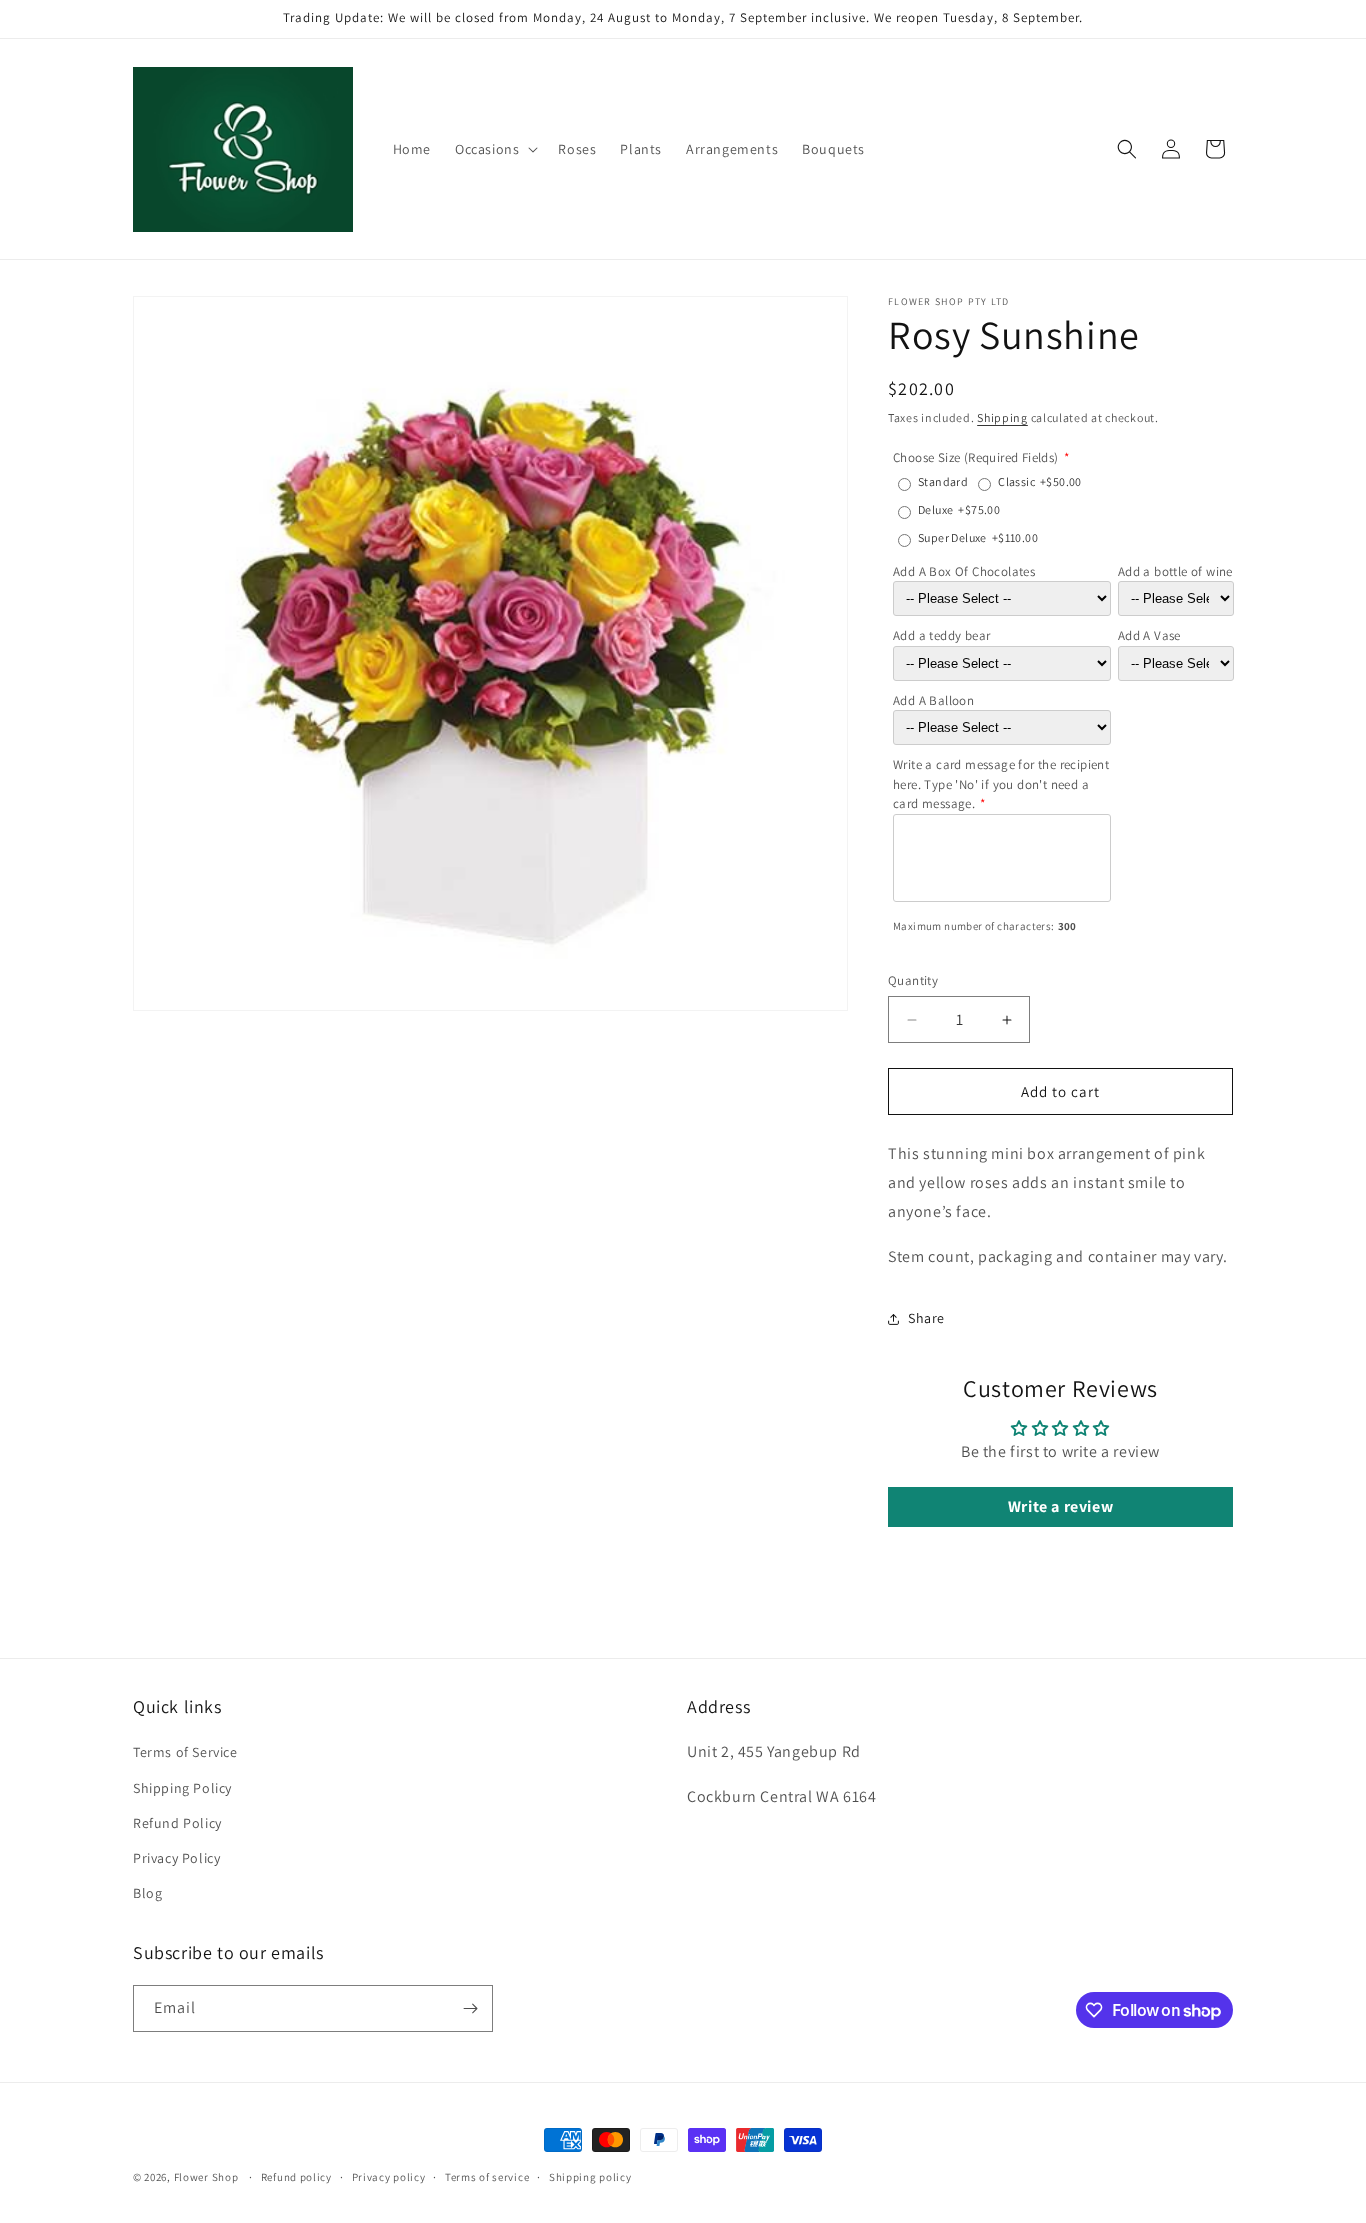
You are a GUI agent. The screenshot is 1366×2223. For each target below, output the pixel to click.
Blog (147, 1893)
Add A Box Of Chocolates (964, 571)
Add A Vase (1149, 635)
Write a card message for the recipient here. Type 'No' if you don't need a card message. (1001, 784)
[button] (494, 149)
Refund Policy (177, 1823)
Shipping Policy (182, 1788)
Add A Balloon (933, 700)
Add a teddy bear (941, 635)
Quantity (913, 980)
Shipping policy (590, 2177)
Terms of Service (185, 1752)
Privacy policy (389, 2177)
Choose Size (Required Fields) (976, 457)
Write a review (1060, 1506)
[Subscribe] (470, 2008)
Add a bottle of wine (1175, 571)
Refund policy (296, 2177)
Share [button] (926, 1318)
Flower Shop (206, 2177)
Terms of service (487, 2177)
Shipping (1002, 417)
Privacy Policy (176, 1858)
